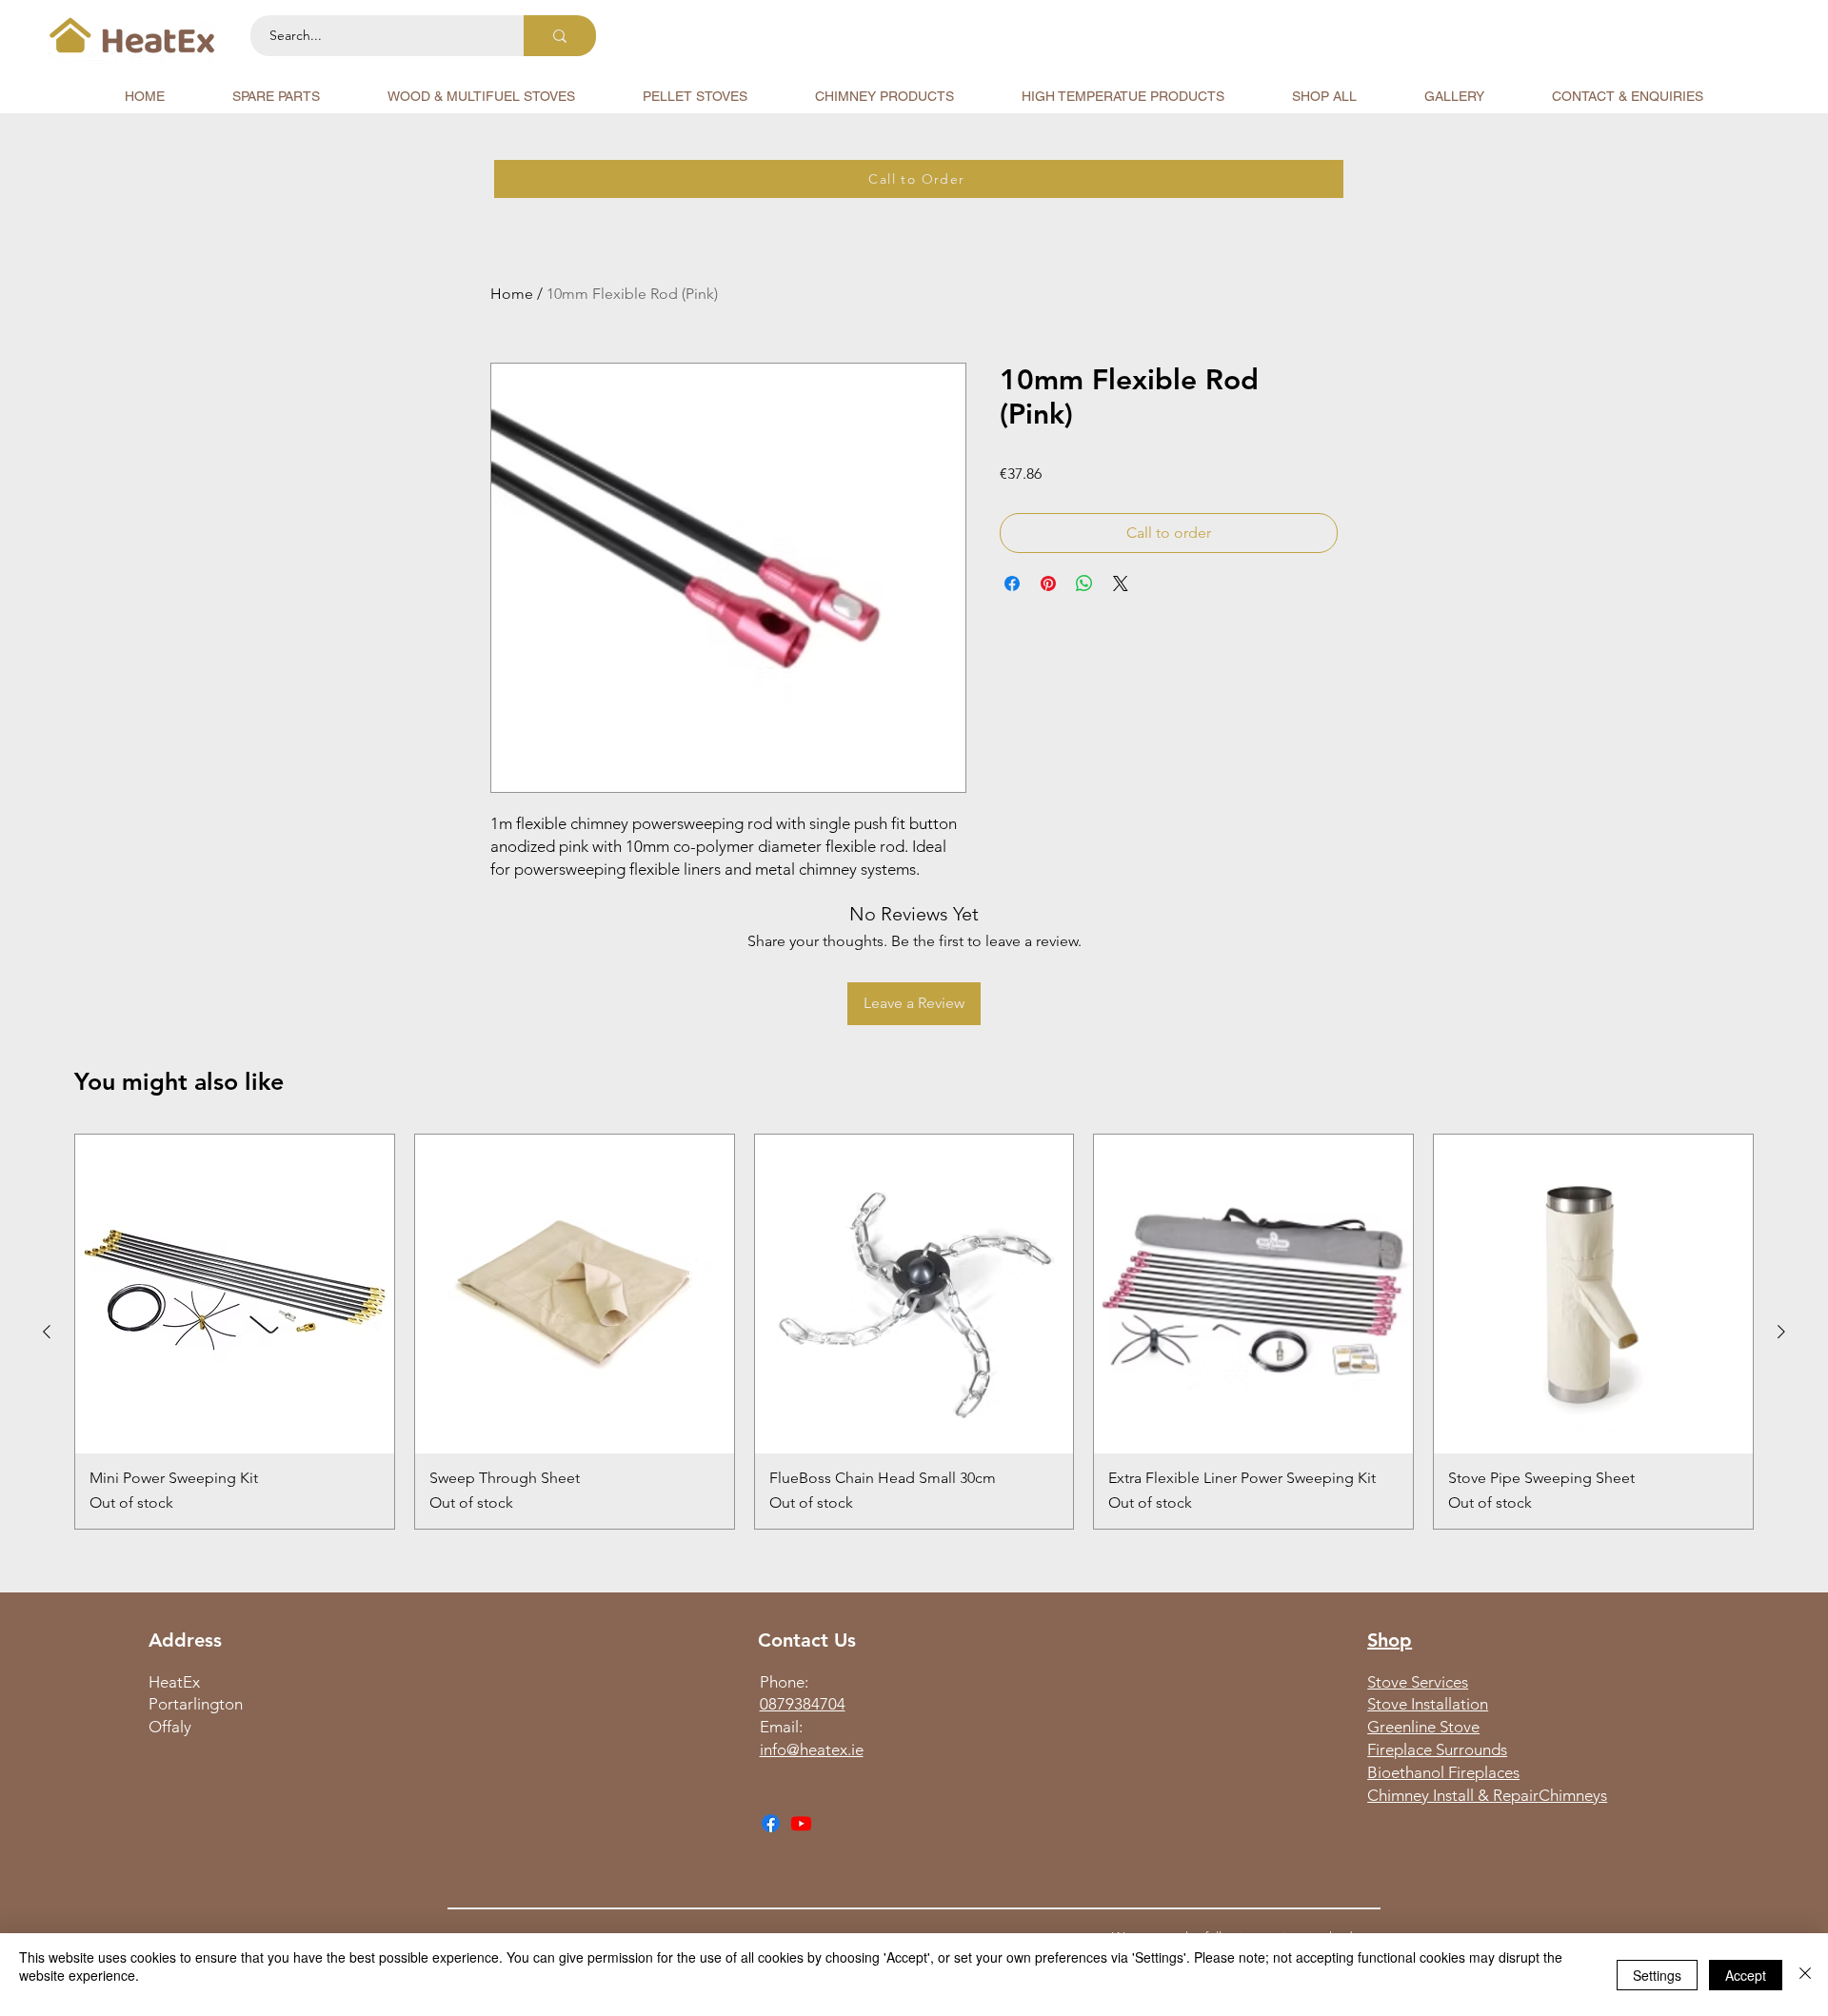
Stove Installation (1428, 1704)
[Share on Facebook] (1012, 583)
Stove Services (1418, 1682)
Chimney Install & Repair (1453, 1795)
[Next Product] (1781, 1332)
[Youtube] (801, 1823)
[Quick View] (235, 1294)
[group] (914, 1332)
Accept (1746, 1975)
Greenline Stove (1423, 1727)
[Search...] (560, 36)
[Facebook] (771, 1823)
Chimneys (1573, 1795)
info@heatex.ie (812, 1749)
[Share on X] (1121, 583)
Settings (1657, 1975)
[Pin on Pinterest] (1048, 583)
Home (512, 294)
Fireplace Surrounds (1437, 1749)
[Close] (1805, 1975)
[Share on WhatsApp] (1084, 583)
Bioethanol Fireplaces (1443, 1772)
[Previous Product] (47, 1332)
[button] (277, 96)
